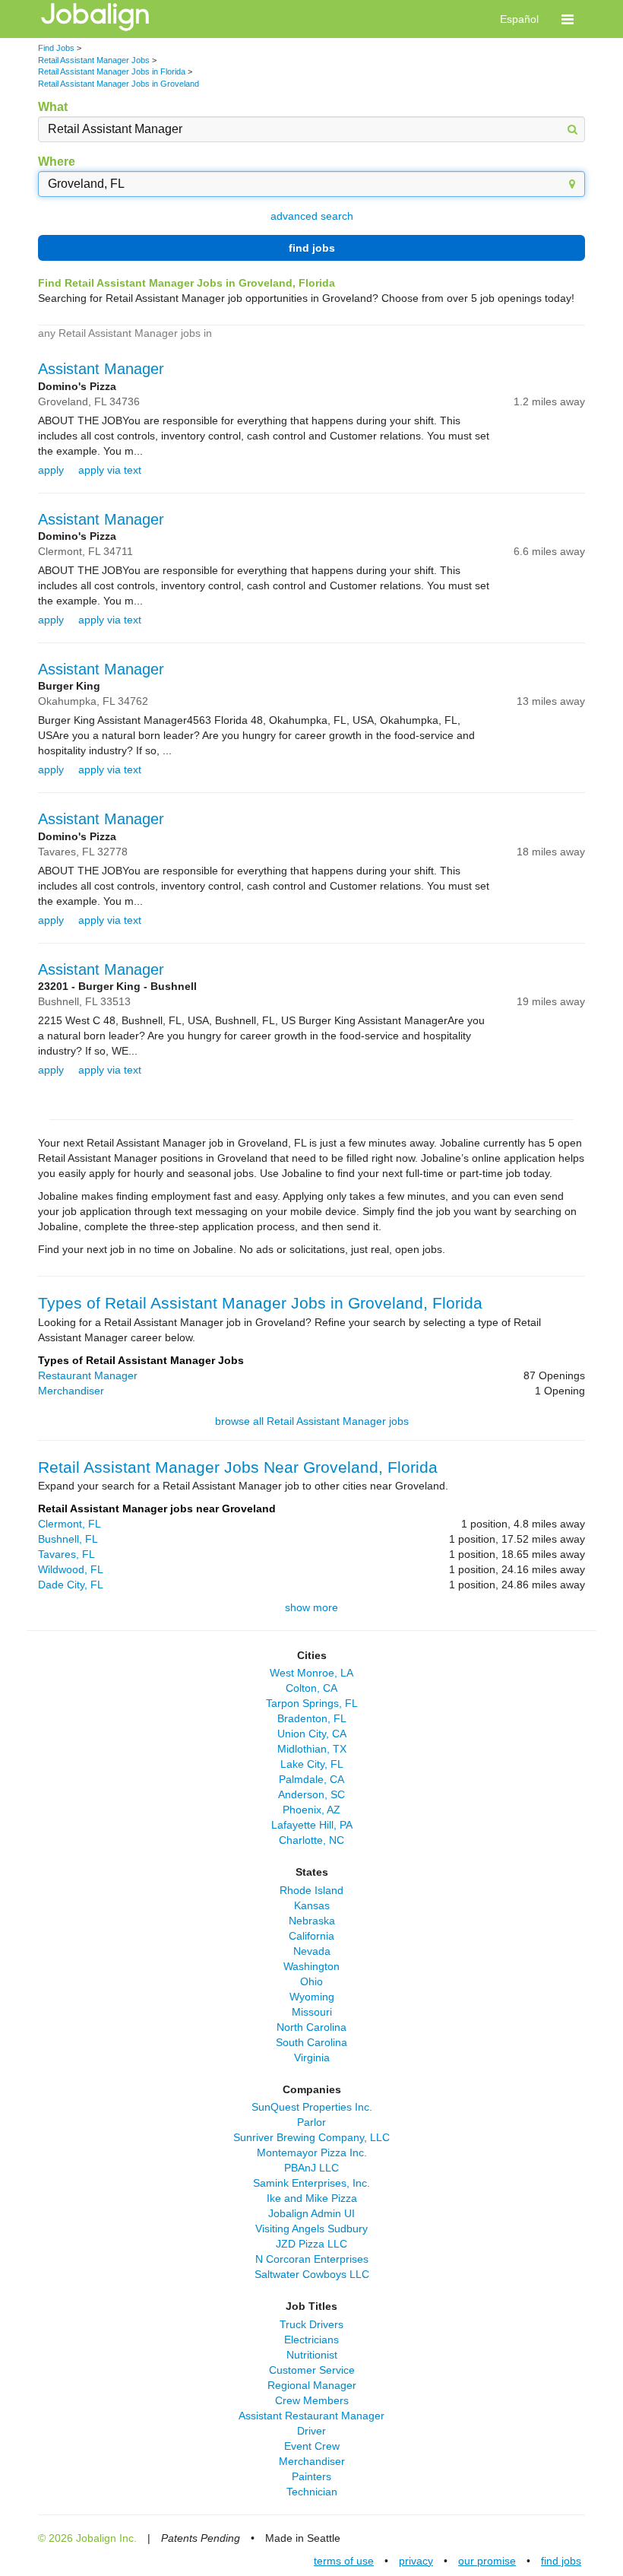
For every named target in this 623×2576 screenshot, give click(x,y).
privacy (416, 2561)
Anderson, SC (311, 1794)
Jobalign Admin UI (311, 2213)
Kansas (312, 1905)
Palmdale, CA (311, 1779)
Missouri (312, 2012)
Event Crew (312, 2446)
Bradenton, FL (312, 1718)
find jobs (312, 248)
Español (519, 19)
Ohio (311, 1981)
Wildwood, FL (71, 1569)
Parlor (311, 2122)
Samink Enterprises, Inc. (311, 2183)
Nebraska (312, 1921)
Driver (311, 2431)
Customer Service (312, 2370)
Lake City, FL (312, 1764)
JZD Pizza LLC (311, 2244)
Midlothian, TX (312, 1749)
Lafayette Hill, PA (312, 1825)
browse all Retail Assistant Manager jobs (312, 1421)
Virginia (312, 2057)
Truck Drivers (311, 2324)
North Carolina (311, 2027)
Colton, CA (311, 1688)
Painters (311, 2476)
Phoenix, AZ (311, 1810)
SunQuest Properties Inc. (312, 2107)
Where (57, 162)
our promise (487, 2561)
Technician (312, 2492)
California (311, 1936)
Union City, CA (312, 1734)
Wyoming (312, 1997)
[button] (568, 19)
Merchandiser (71, 1391)
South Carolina (311, 2042)
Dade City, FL (71, 1585)
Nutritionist (312, 2355)
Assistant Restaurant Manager (311, 2416)
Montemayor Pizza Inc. (312, 2152)
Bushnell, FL (68, 1539)
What (53, 107)
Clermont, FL (70, 1524)
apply (51, 470)
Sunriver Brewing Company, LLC (311, 2137)
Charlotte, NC (311, 1840)
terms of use (344, 2561)
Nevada (312, 1951)
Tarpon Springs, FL (312, 1703)
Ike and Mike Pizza (312, 2198)
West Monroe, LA (311, 1673)
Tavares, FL (66, 1554)
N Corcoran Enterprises (312, 2259)
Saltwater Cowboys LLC (312, 2274)
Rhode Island (311, 1890)
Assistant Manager (101, 369)
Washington (311, 1966)
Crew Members (312, 2400)
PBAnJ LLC (311, 2168)
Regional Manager (312, 2385)
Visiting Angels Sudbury (311, 2229)
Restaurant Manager (88, 1375)
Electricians (311, 2340)
